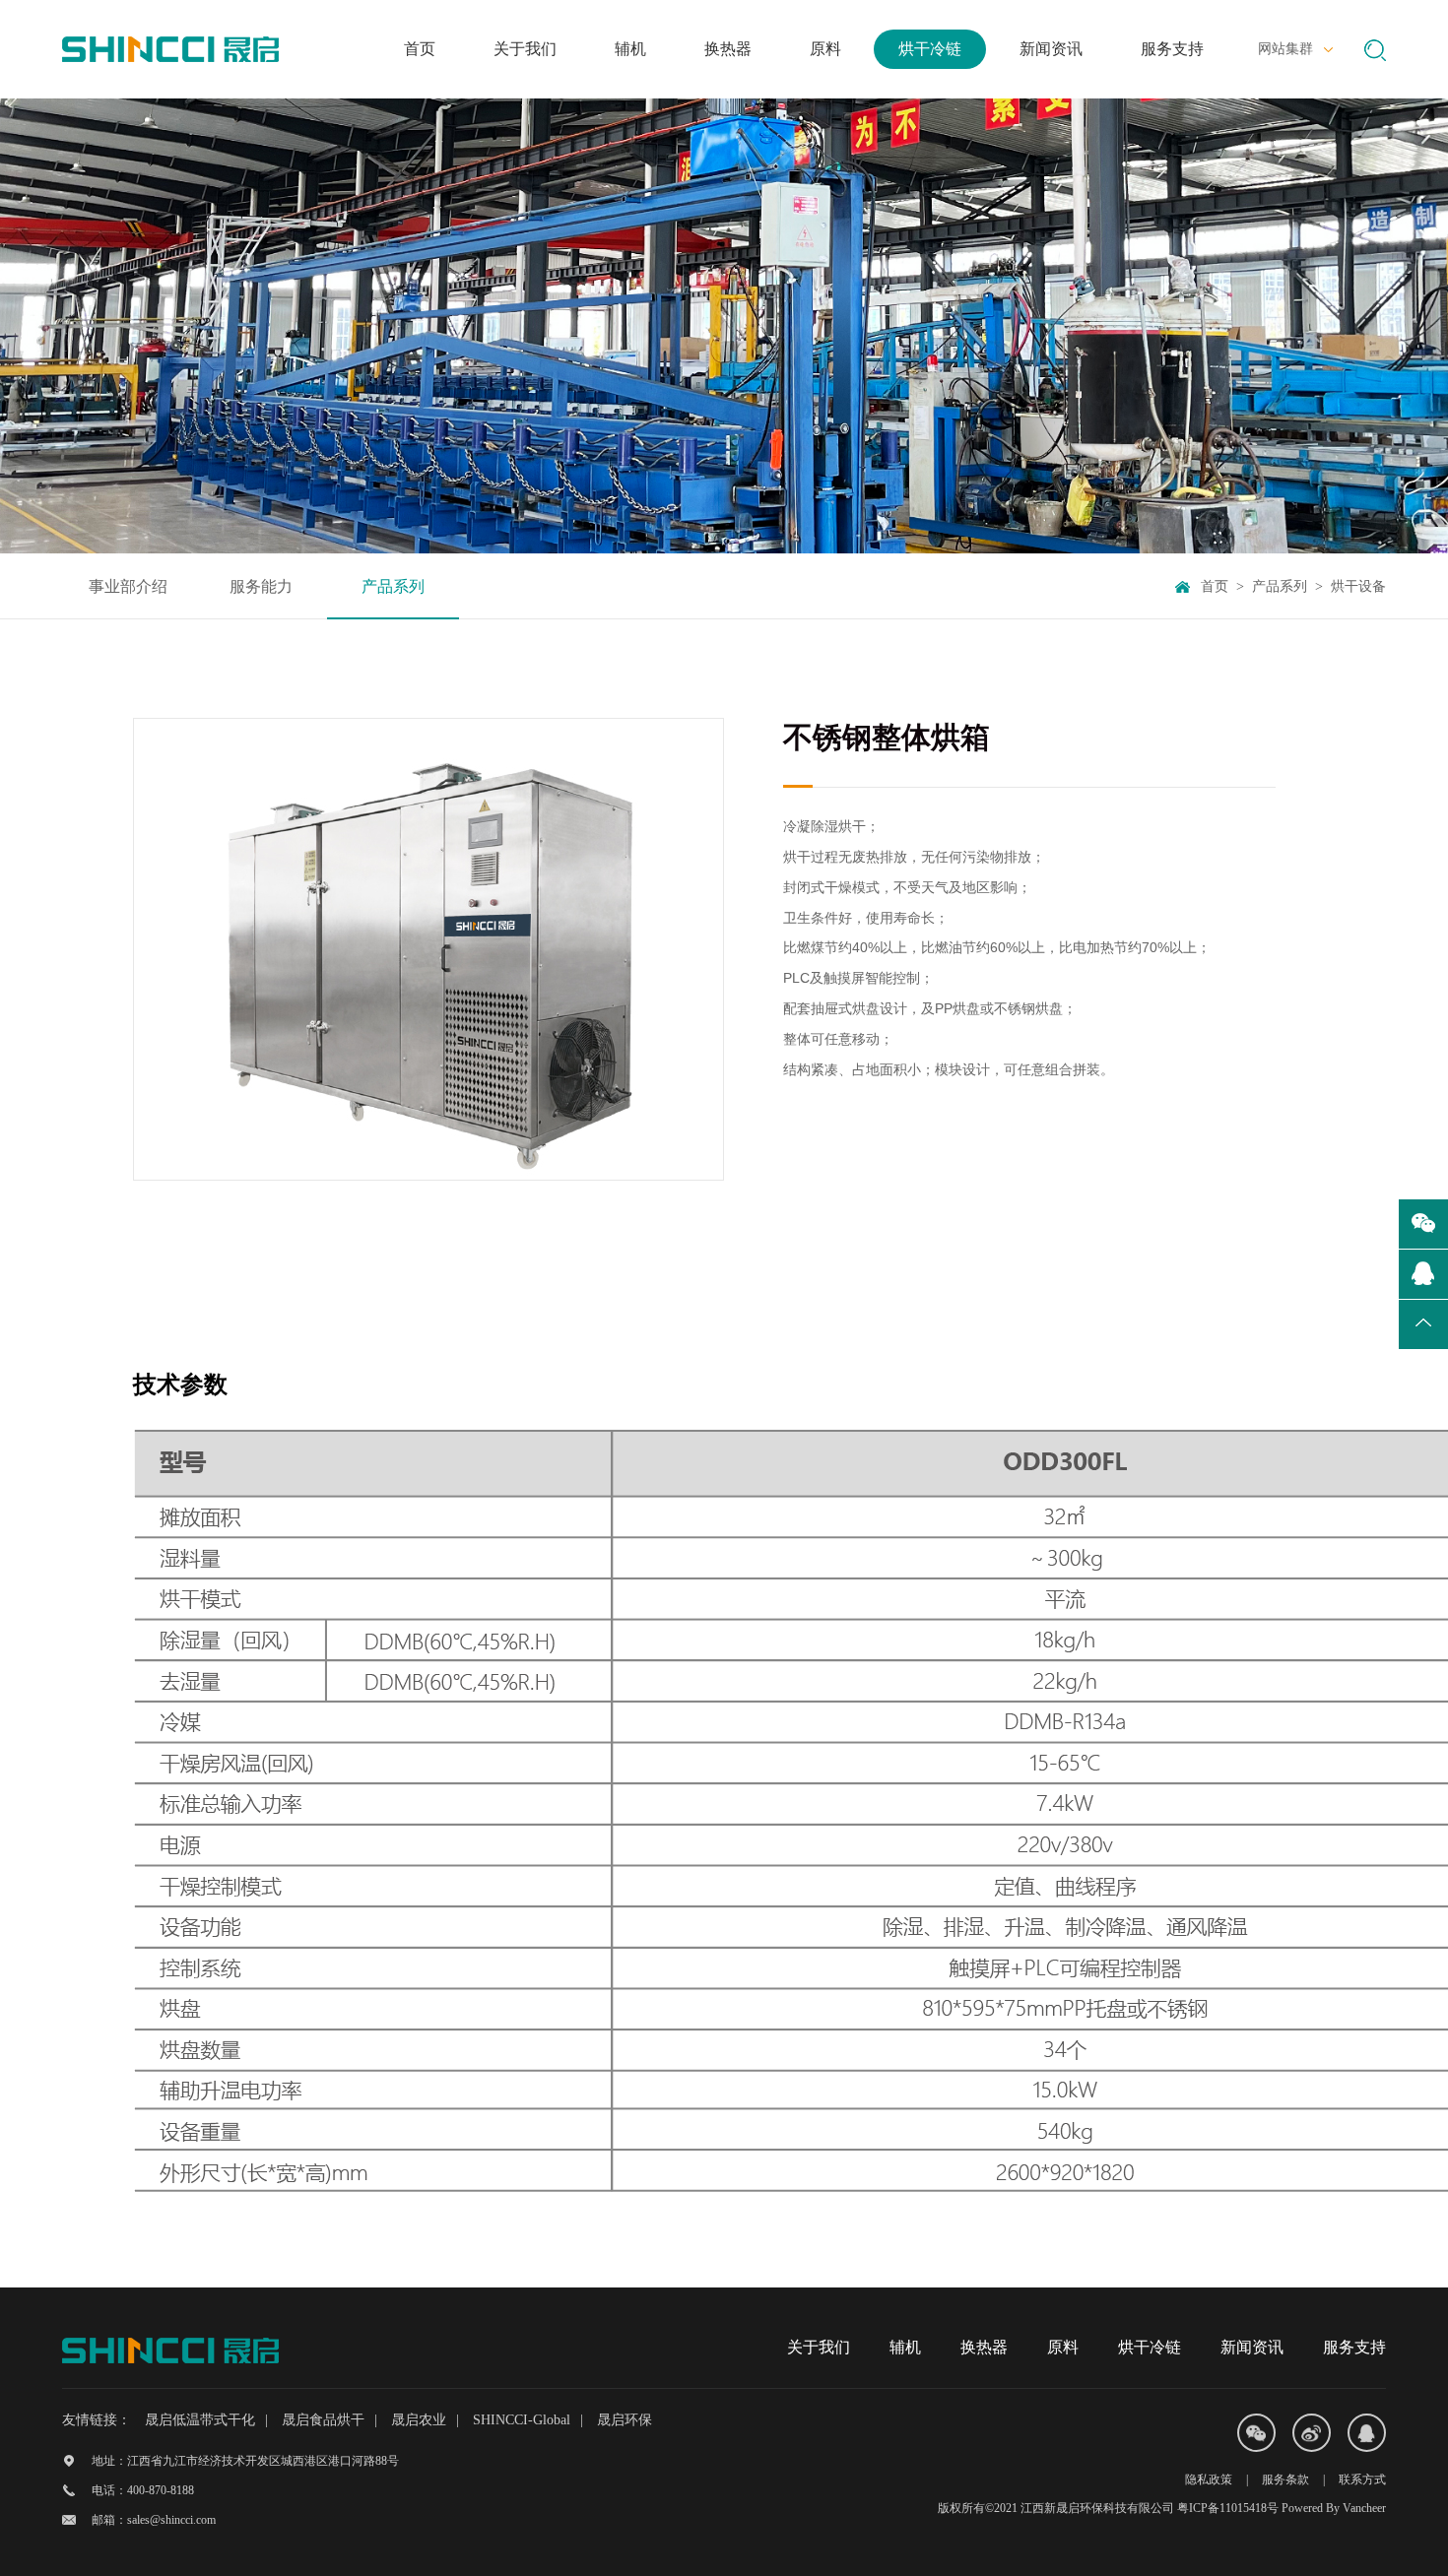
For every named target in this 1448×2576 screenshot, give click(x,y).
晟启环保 (625, 2420)
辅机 (905, 2347)
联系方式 (1362, 2479)
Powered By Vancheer (1334, 2508)
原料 (1063, 2347)
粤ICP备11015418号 (1228, 2508)
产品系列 (393, 586)
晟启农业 (419, 2420)
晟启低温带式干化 (200, 2420)
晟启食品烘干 (323, 2420)
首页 (1215, 586)
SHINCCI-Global (522, 2420)
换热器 (984, 2347)
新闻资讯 (1252, 2347)
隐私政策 (1209, 2479)
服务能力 (261, 586)
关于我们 (819, 2347)
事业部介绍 (128, 586)
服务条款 (1285, 2479)
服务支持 (1354, 2347)
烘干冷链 (1150, 2347)
